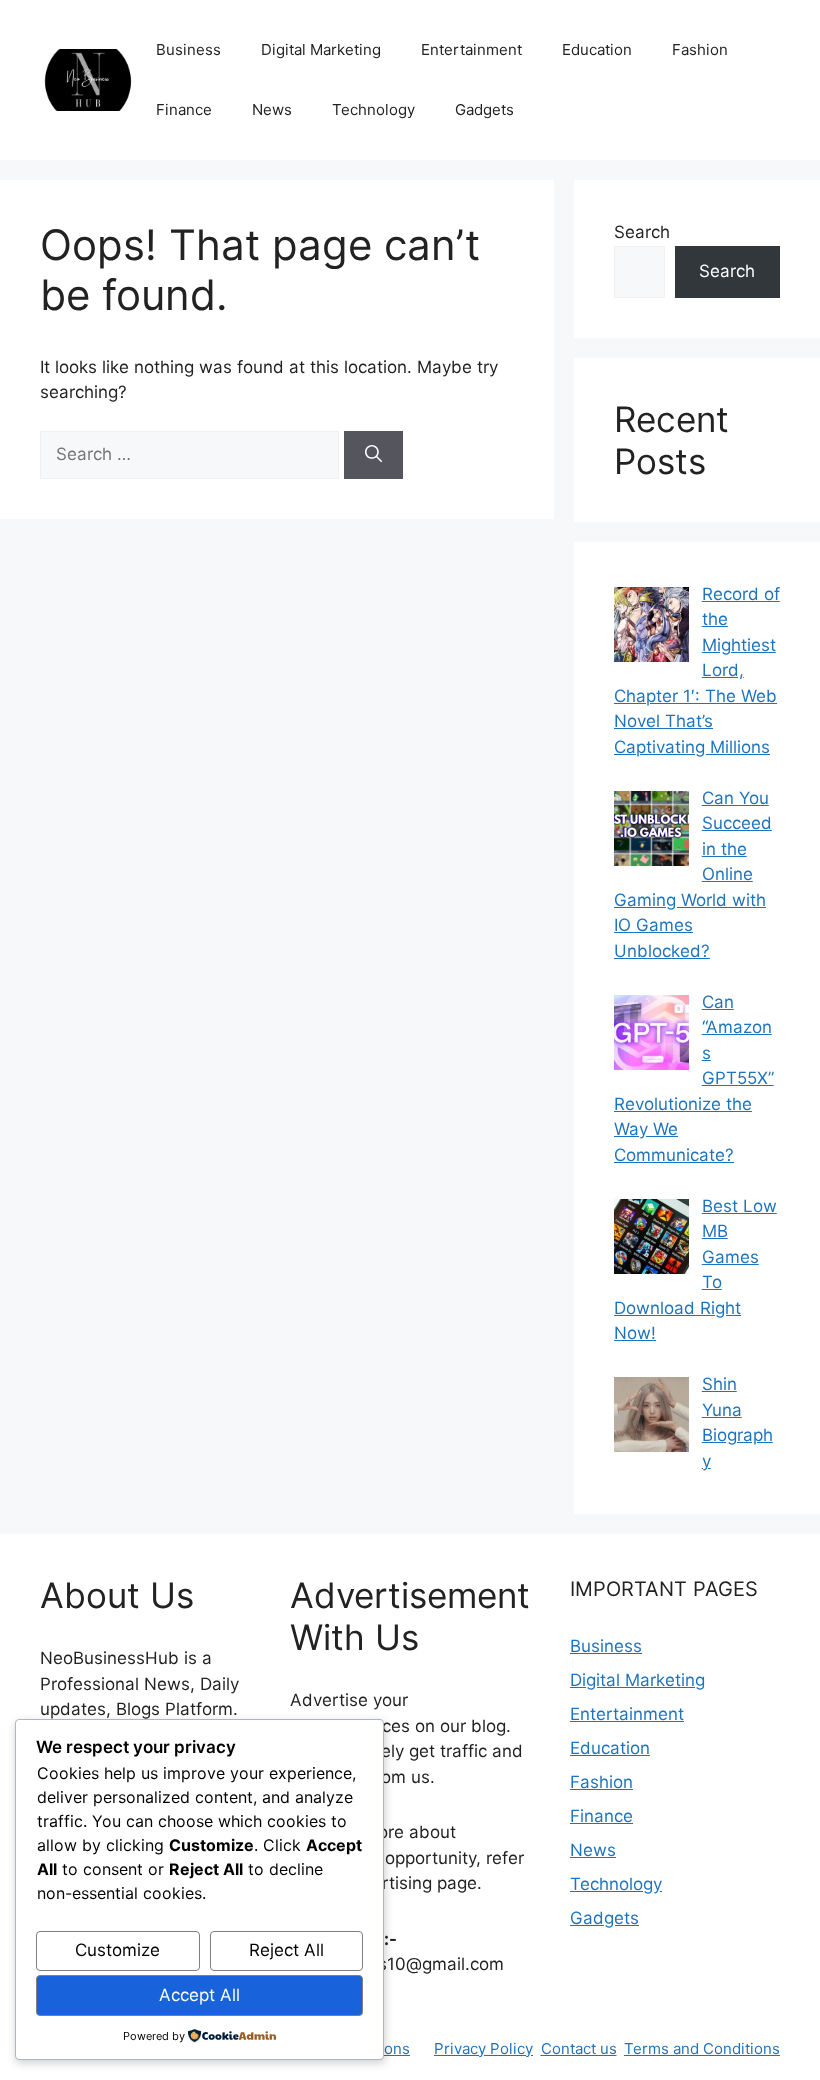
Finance (184, 109)
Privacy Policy (483, 2048)
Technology (373, 109)
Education (597, 49)
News (272, 109)
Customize (117, 1950)
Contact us (579, 2048)
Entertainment (471, 49)
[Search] (373, 455)
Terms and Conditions (702, 2048)
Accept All (199, 1995)
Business (188, 49)
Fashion (700, 49)
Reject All (286, 1950)
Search (642, 232)
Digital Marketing (321, 49)
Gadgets (484, 109)
